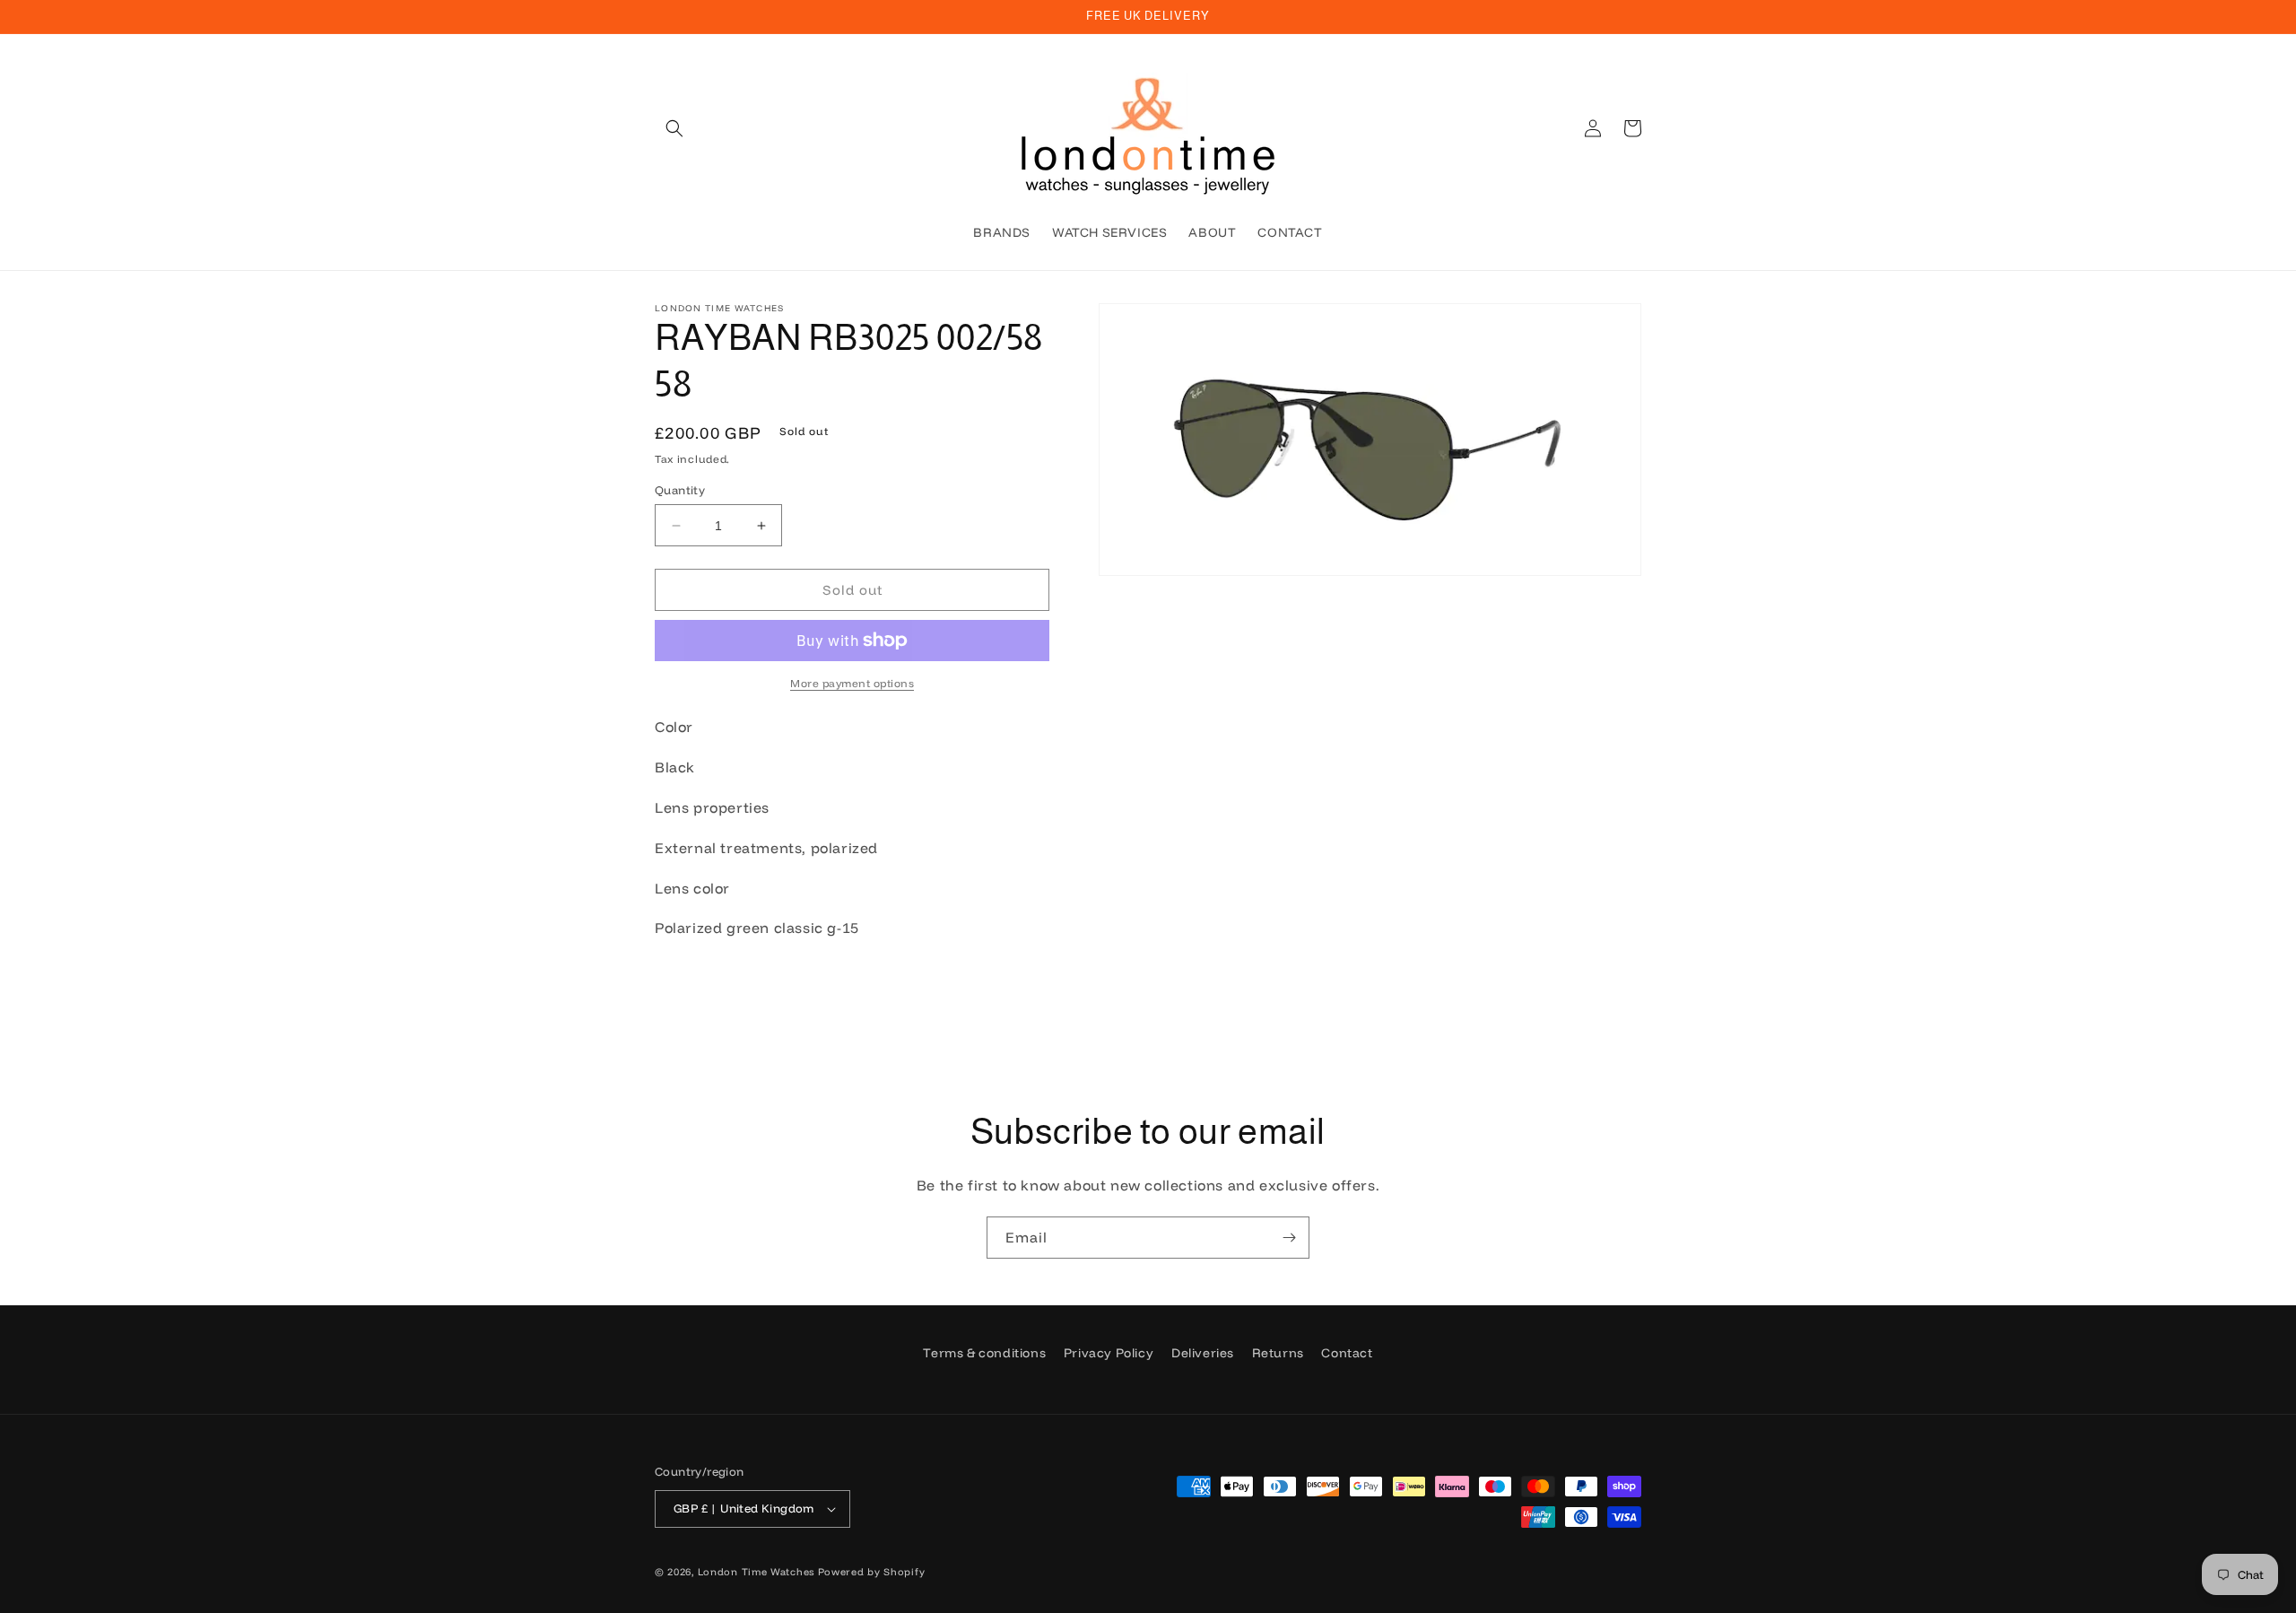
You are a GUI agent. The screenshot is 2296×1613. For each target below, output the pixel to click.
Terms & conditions (984, 1353)
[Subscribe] (1289, 1238)
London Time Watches (756, 1572)
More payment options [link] (852, 683)
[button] (674, 128)
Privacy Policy (1109, 1353)
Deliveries (1203, 1353)
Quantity (680, 490)
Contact (1347, 1353)
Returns (1278, 1353)
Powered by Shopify (872, 1572)
